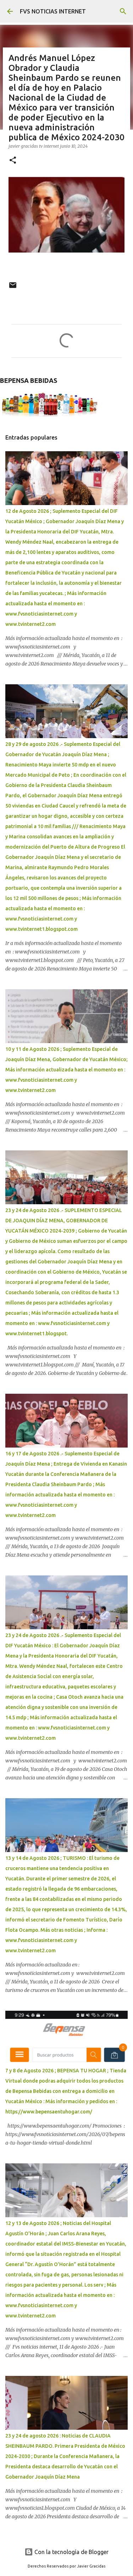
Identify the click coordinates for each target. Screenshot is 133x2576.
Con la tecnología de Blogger (71, 2552)
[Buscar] (123, 11)
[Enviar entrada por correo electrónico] (13, 288)
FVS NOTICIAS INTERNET (53, 11)
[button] (13, 161)
